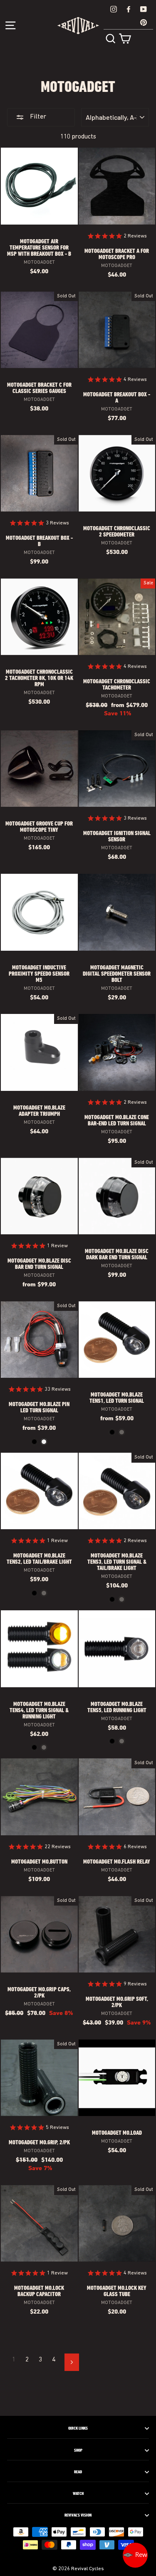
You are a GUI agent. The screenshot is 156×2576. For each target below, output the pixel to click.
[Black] (34, 1442)
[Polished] (122, 1432)
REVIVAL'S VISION (78, 2515)
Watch (78, 2494)
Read (78, 2472)
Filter (37, 117)
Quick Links (78, 2428)
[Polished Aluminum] (44, 1442)
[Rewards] (135, 2555)
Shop (78, 2450)
